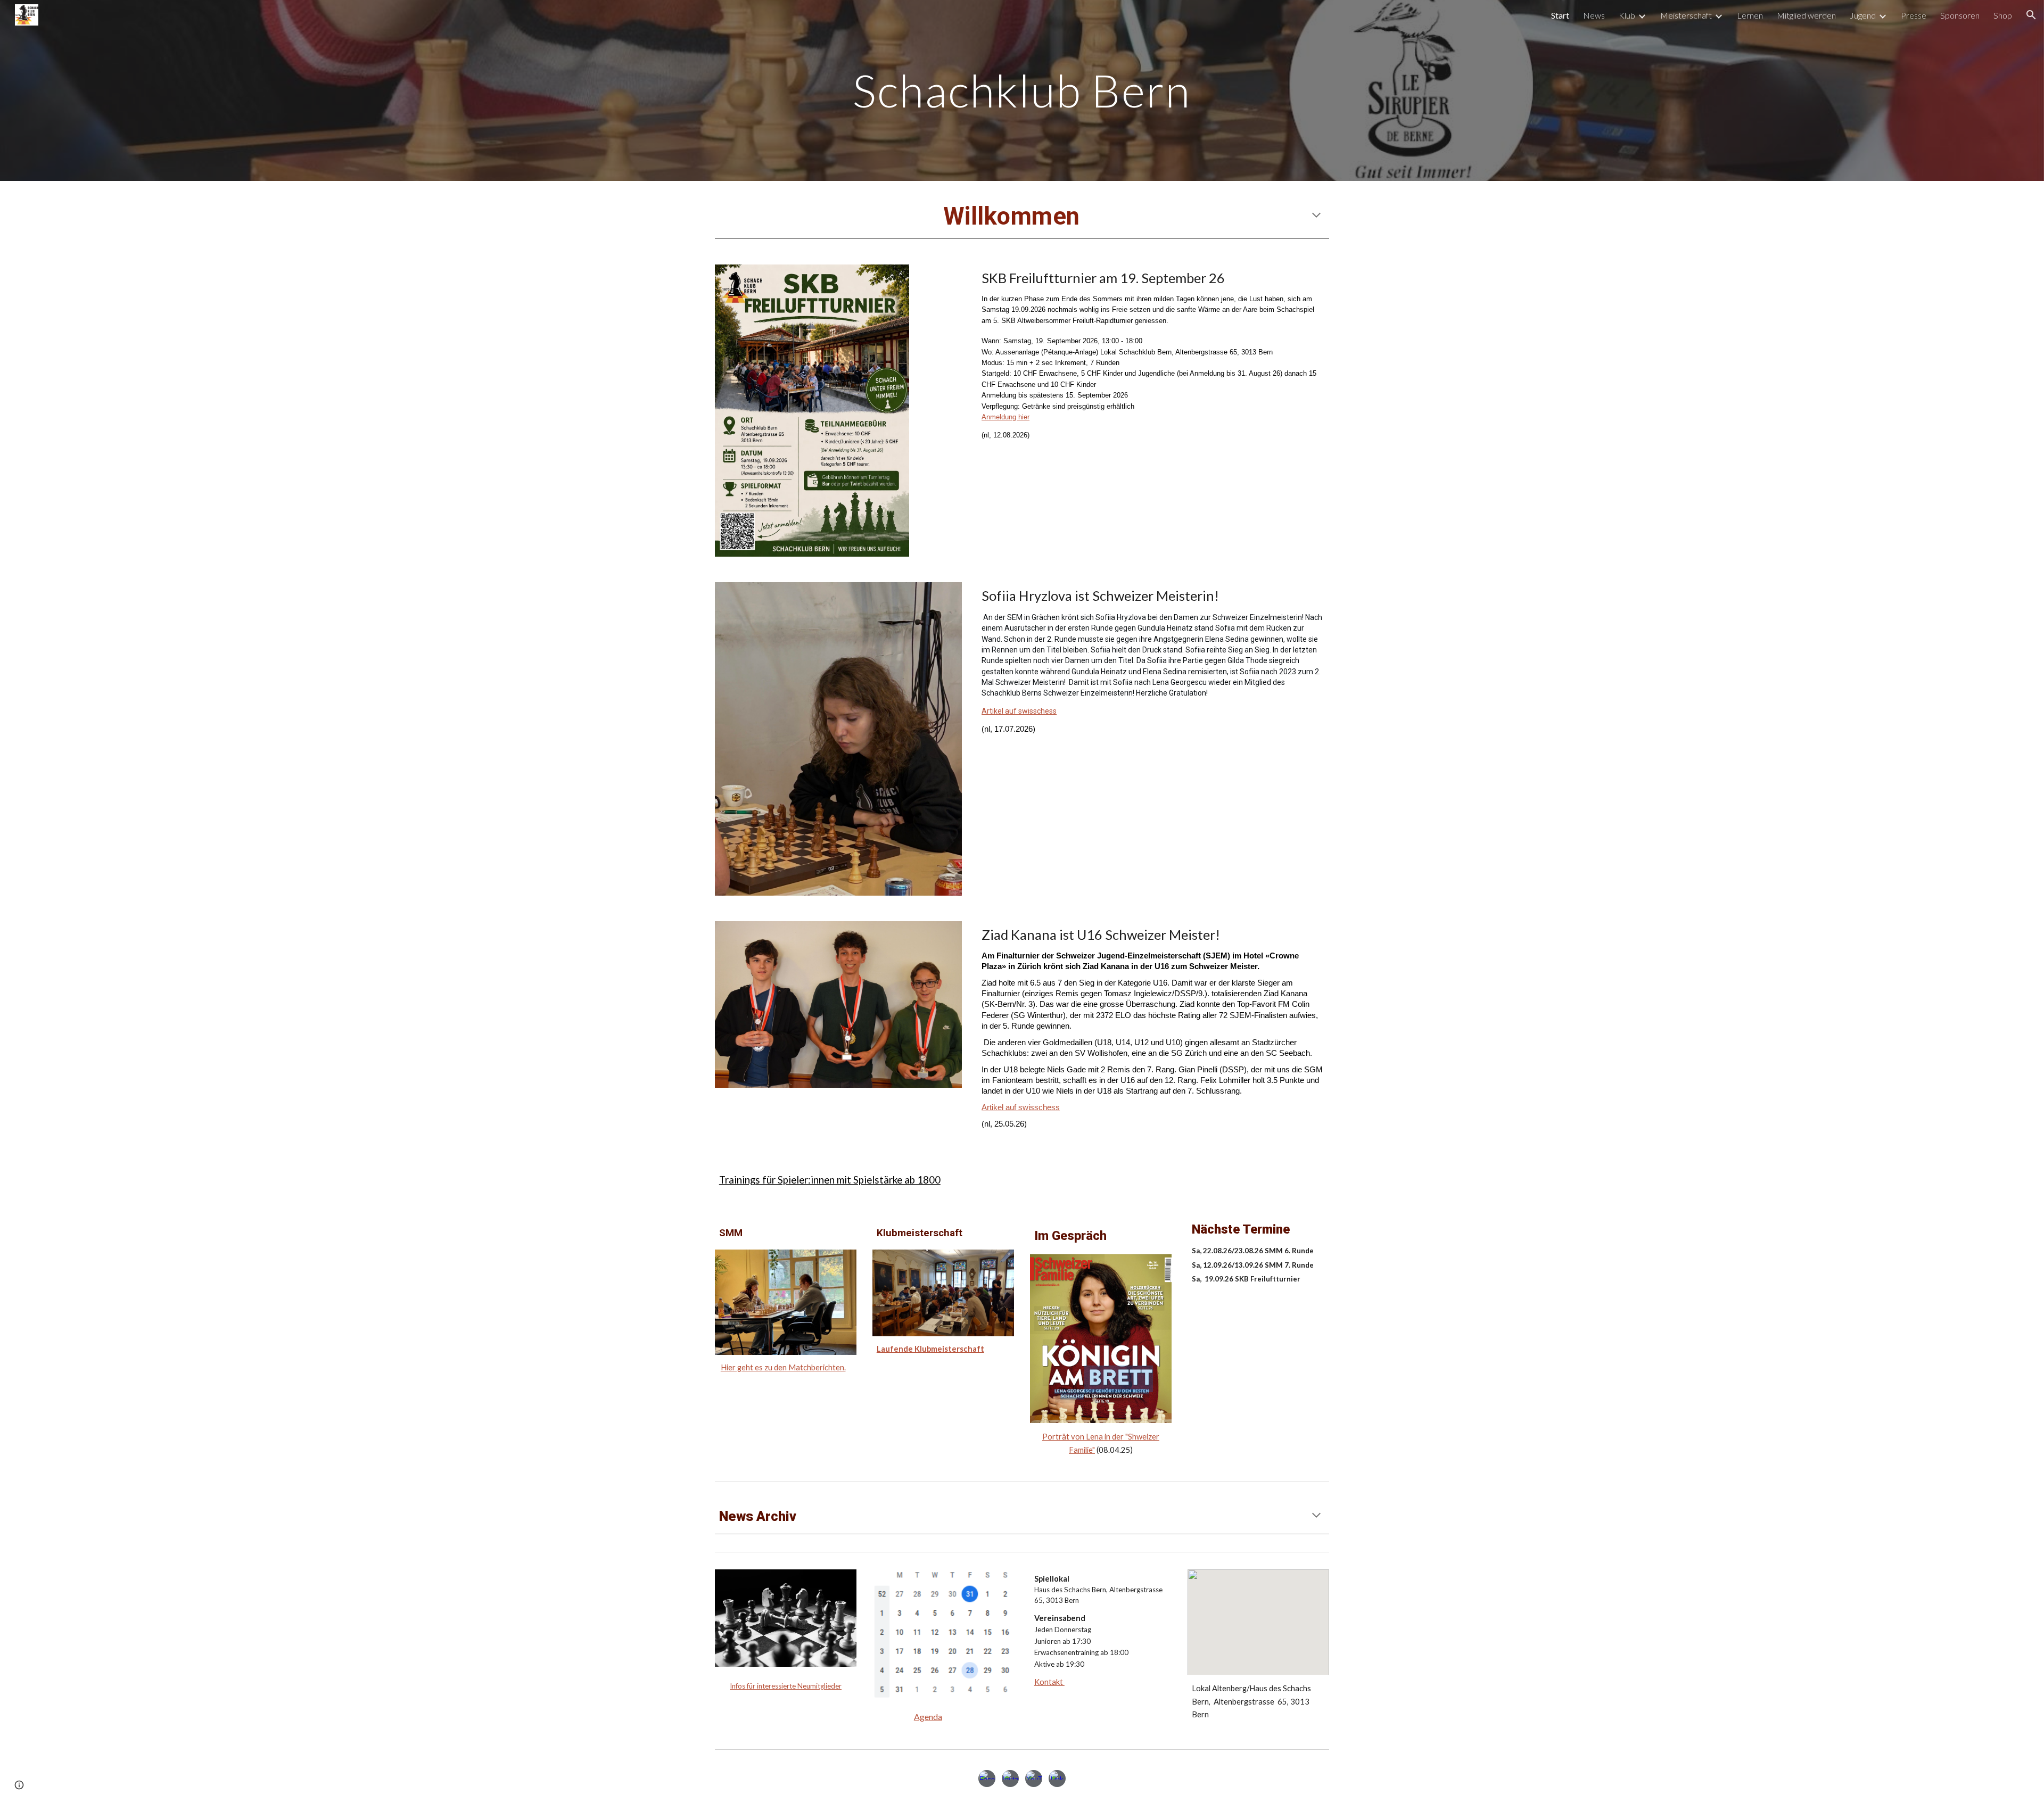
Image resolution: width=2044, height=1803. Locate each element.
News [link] (1594, 15)
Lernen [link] (1750, 15)
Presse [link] (1914, 15)
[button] (2031, 15)
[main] (1022, 90)
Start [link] (1560, 15)
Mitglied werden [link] (1806, 15)
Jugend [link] (1863, 15)
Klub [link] (1627, 15)
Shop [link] (2003, 15)
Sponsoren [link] (1960, 15)
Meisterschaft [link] (1686, 15)
